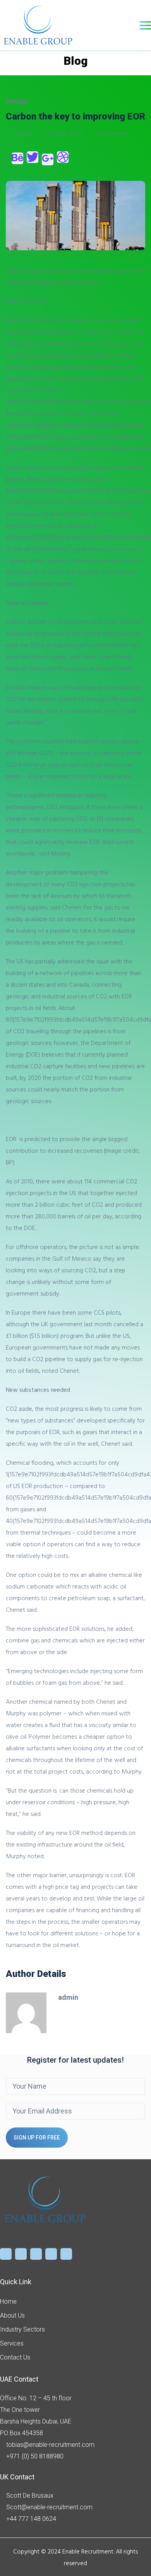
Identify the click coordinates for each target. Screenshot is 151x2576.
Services (12, 2343)
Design (17, 101)
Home (8, 2301)
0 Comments (111, 133)
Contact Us (15, 2357)
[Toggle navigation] (145, 25)
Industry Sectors (22, 2329)
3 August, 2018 (63, 133)
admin (23, 133)
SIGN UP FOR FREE (37, 2138)
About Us (12, 2315)
